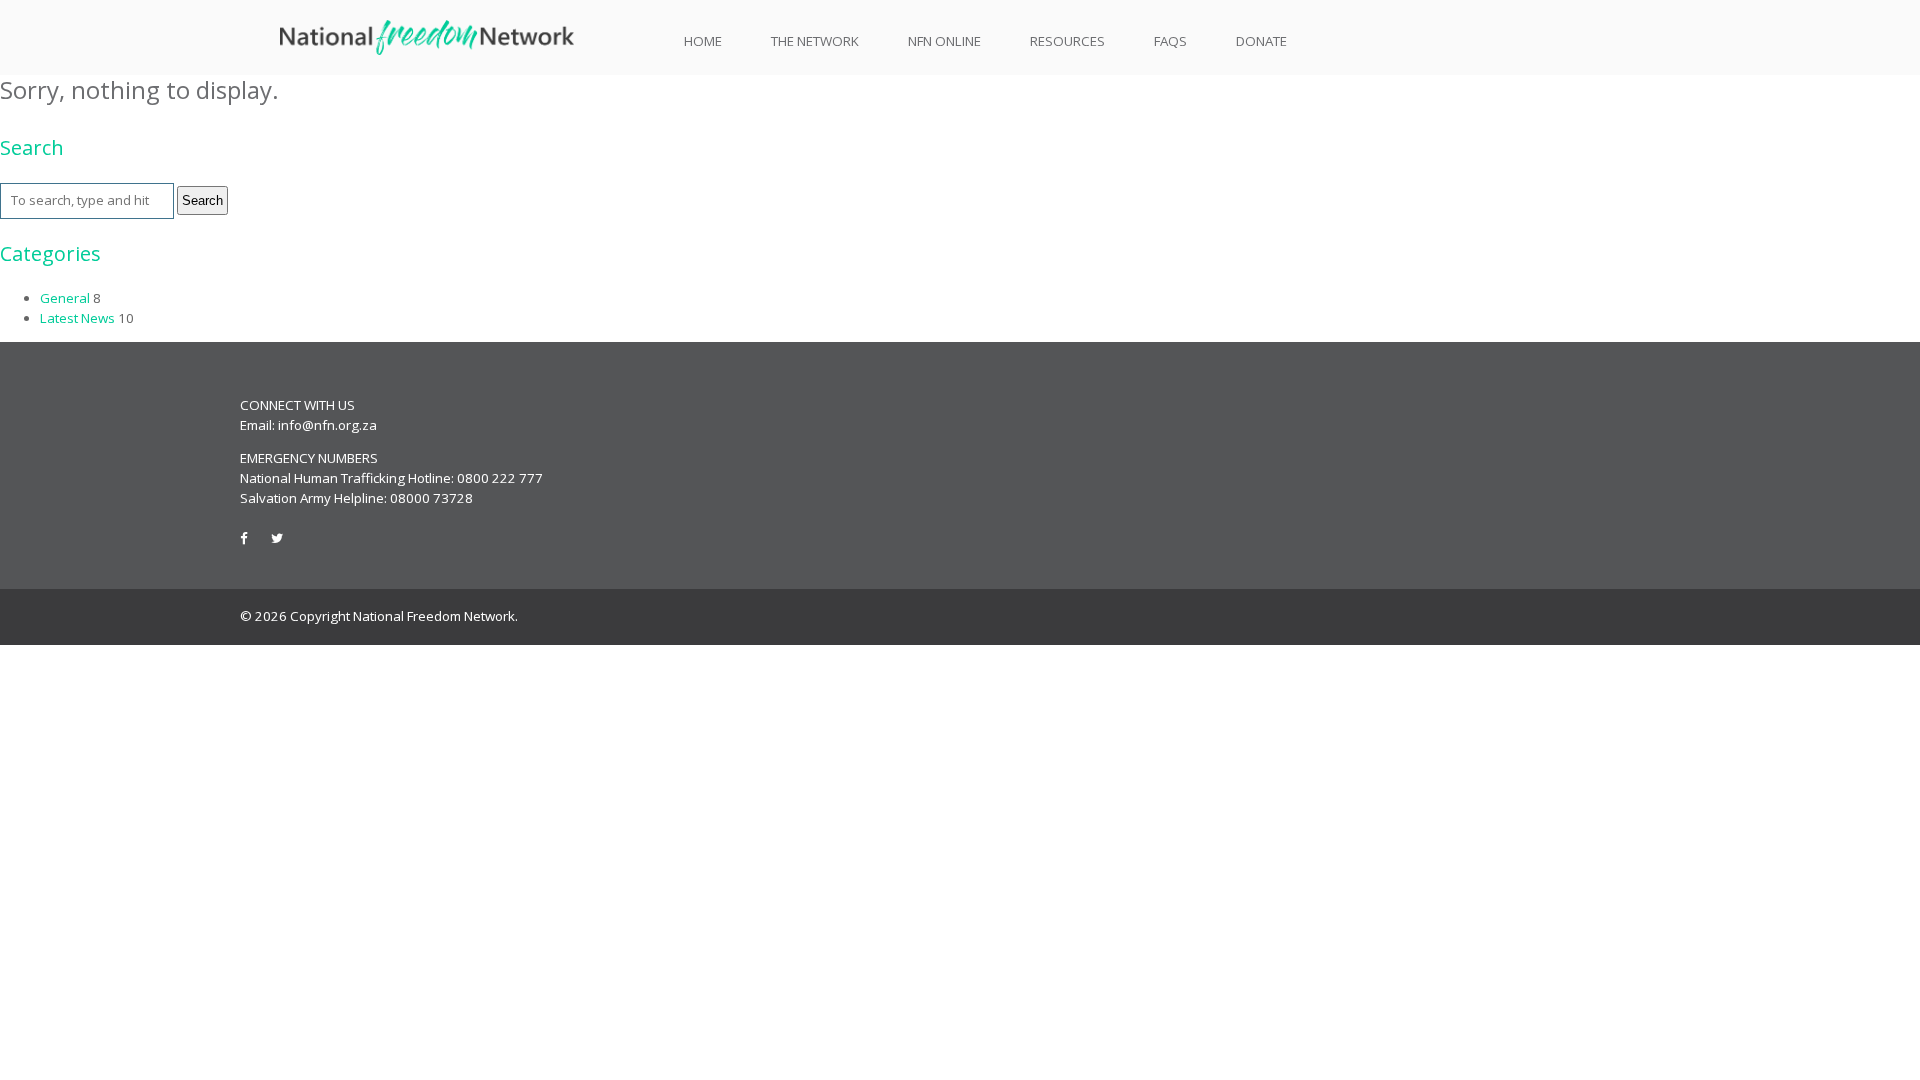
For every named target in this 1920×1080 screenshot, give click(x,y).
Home (703, 41)
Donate (1261, 41)
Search (202, 200)
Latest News (77, 318)
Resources (1067, 41)
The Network (815, 41)
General (65, 298)
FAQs (1170, 41)
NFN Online (944, 41)
